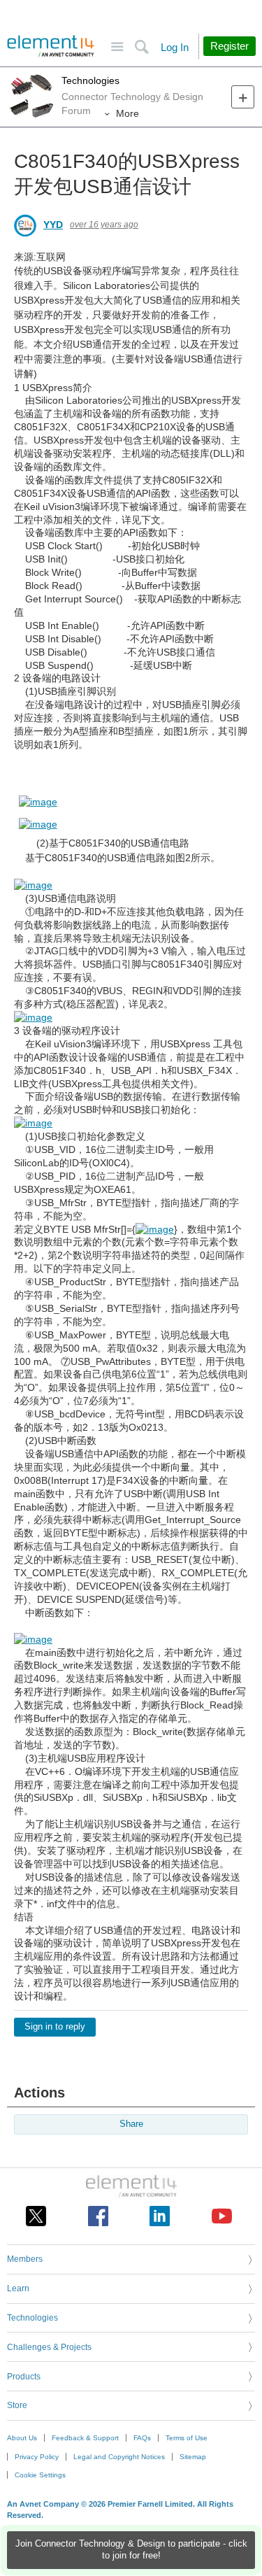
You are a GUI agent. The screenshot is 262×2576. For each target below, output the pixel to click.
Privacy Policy (37, 2457)
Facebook (98, 2216)
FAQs (142, 2438)
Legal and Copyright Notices (119, 2457)
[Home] (51, 46)
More (128, 113)
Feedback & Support (85, 2438)
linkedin (160, 2216)
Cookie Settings (40, 2475)
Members (25, 2259)
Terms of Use (187, 2438)
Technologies (90, 80)
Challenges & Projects (49, 2347)
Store (17, 2405)
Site (117, 47)
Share (131, 2124)
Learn (18, 2288)
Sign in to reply (55, 2027)
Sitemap (193, 2457)
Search (141, 47)
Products (24, 2377)
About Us (22, 2438)
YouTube (222, 2216)
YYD (53, 225)
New (243, 97)
